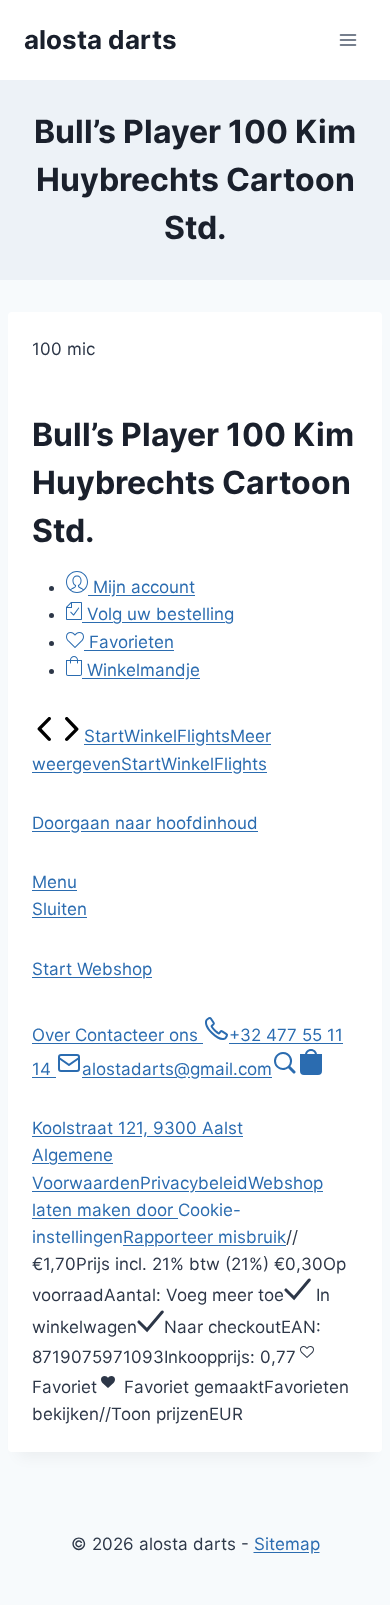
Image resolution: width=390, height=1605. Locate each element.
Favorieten (129, 642)
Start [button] (54, 969)
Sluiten (59, 909)
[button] (145, 823)
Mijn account (141, 587)
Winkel (150, 736)
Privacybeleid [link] (194, 1183)
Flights (203, 736)
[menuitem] (45, 736)
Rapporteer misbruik (204, 1237)
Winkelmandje (141, 670)
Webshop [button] (114, 969)
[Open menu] (347, 39)
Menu (54, 882)
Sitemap (287, 1544)
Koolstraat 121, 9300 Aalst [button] (137, 1128)
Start (104, 736)
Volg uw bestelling (158, 614)
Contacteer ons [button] (139, 1035)
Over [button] (53, 1035)
